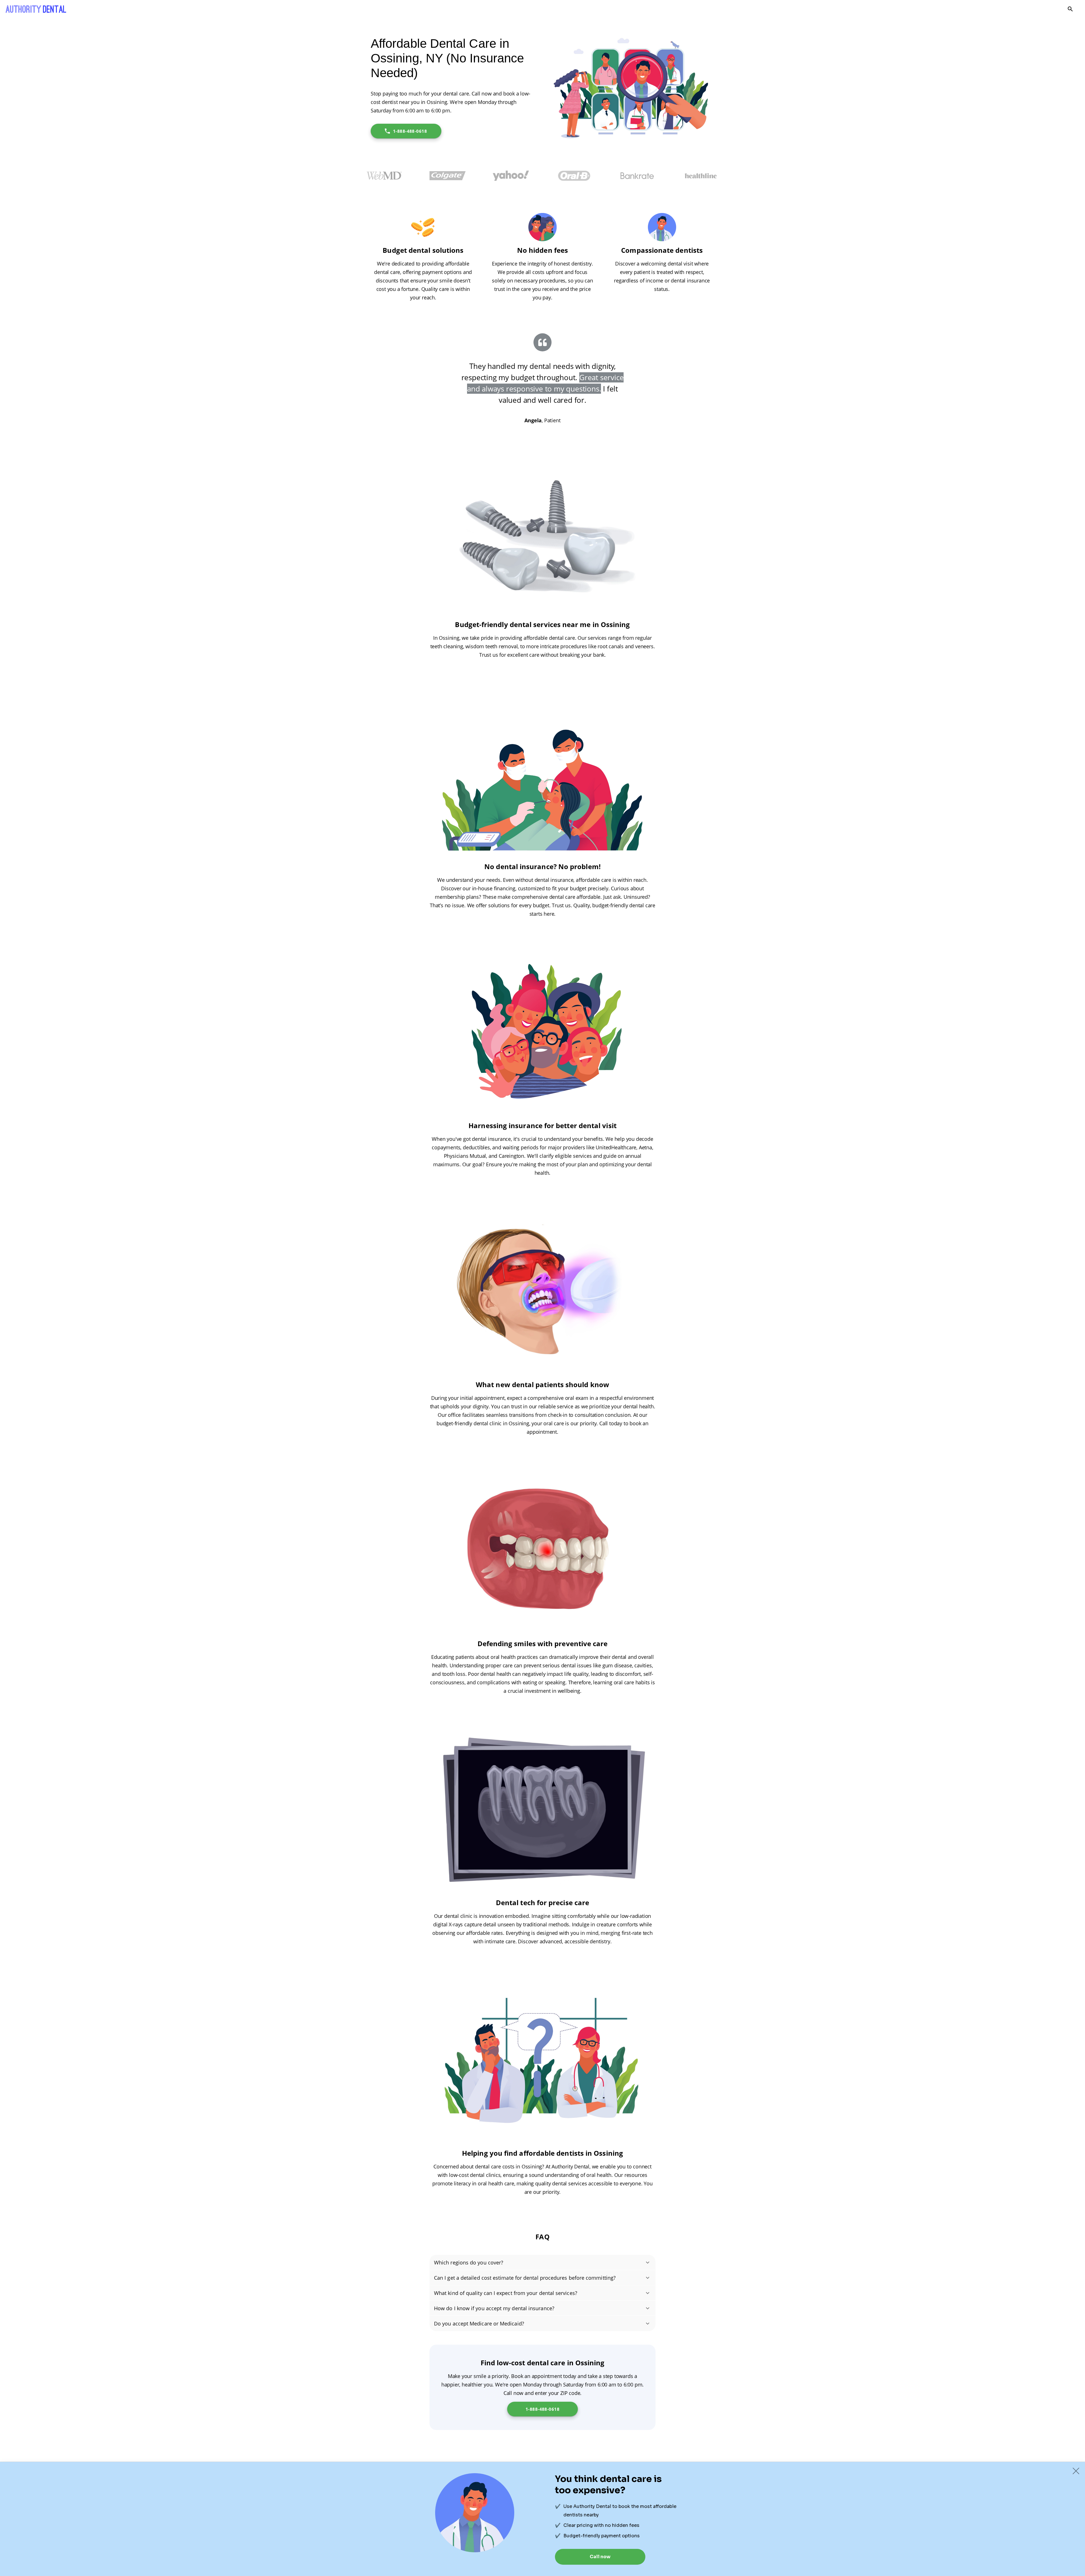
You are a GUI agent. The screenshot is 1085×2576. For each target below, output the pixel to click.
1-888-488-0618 (410, 131)
